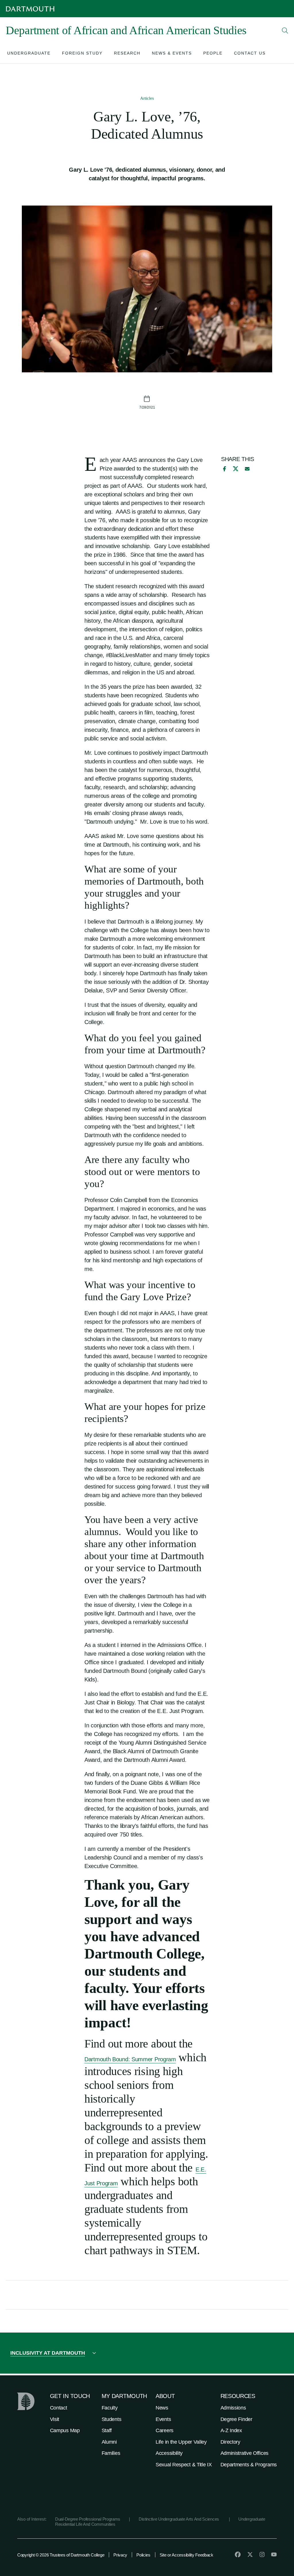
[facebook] (224, 469)
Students (112, 2419)
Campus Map (65, 2430)
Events (163, 2419)
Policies (143, 2555)
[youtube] (274, 2554)
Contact (59, 2408)
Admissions (233, 2408)
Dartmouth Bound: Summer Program (130, 2059)
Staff (107, 2430)
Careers (165, 2430)
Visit (55, 2419)
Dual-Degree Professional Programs (88, 2519)
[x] (236, 469)
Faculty (110, 2408)
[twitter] (250, 2554)
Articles (147, 98)
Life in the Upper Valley (181, 2442)
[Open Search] (285, 30)
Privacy (120, 2555)
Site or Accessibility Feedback (186, 2555)
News (162, 2408)
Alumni (109, 2442)
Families (111, 2453)
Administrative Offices (244, 2453)
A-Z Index (231, 2430)
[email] (247, 469)
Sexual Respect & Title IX (184, 2465)
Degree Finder (236, 2419)
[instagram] (262, 2554)
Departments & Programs (249, 2465)
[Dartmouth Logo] (30, 9)
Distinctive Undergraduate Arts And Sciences (179, 2519)
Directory (230, 2442)
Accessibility (169, 2453)
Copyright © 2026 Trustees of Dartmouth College (61, 2555)
